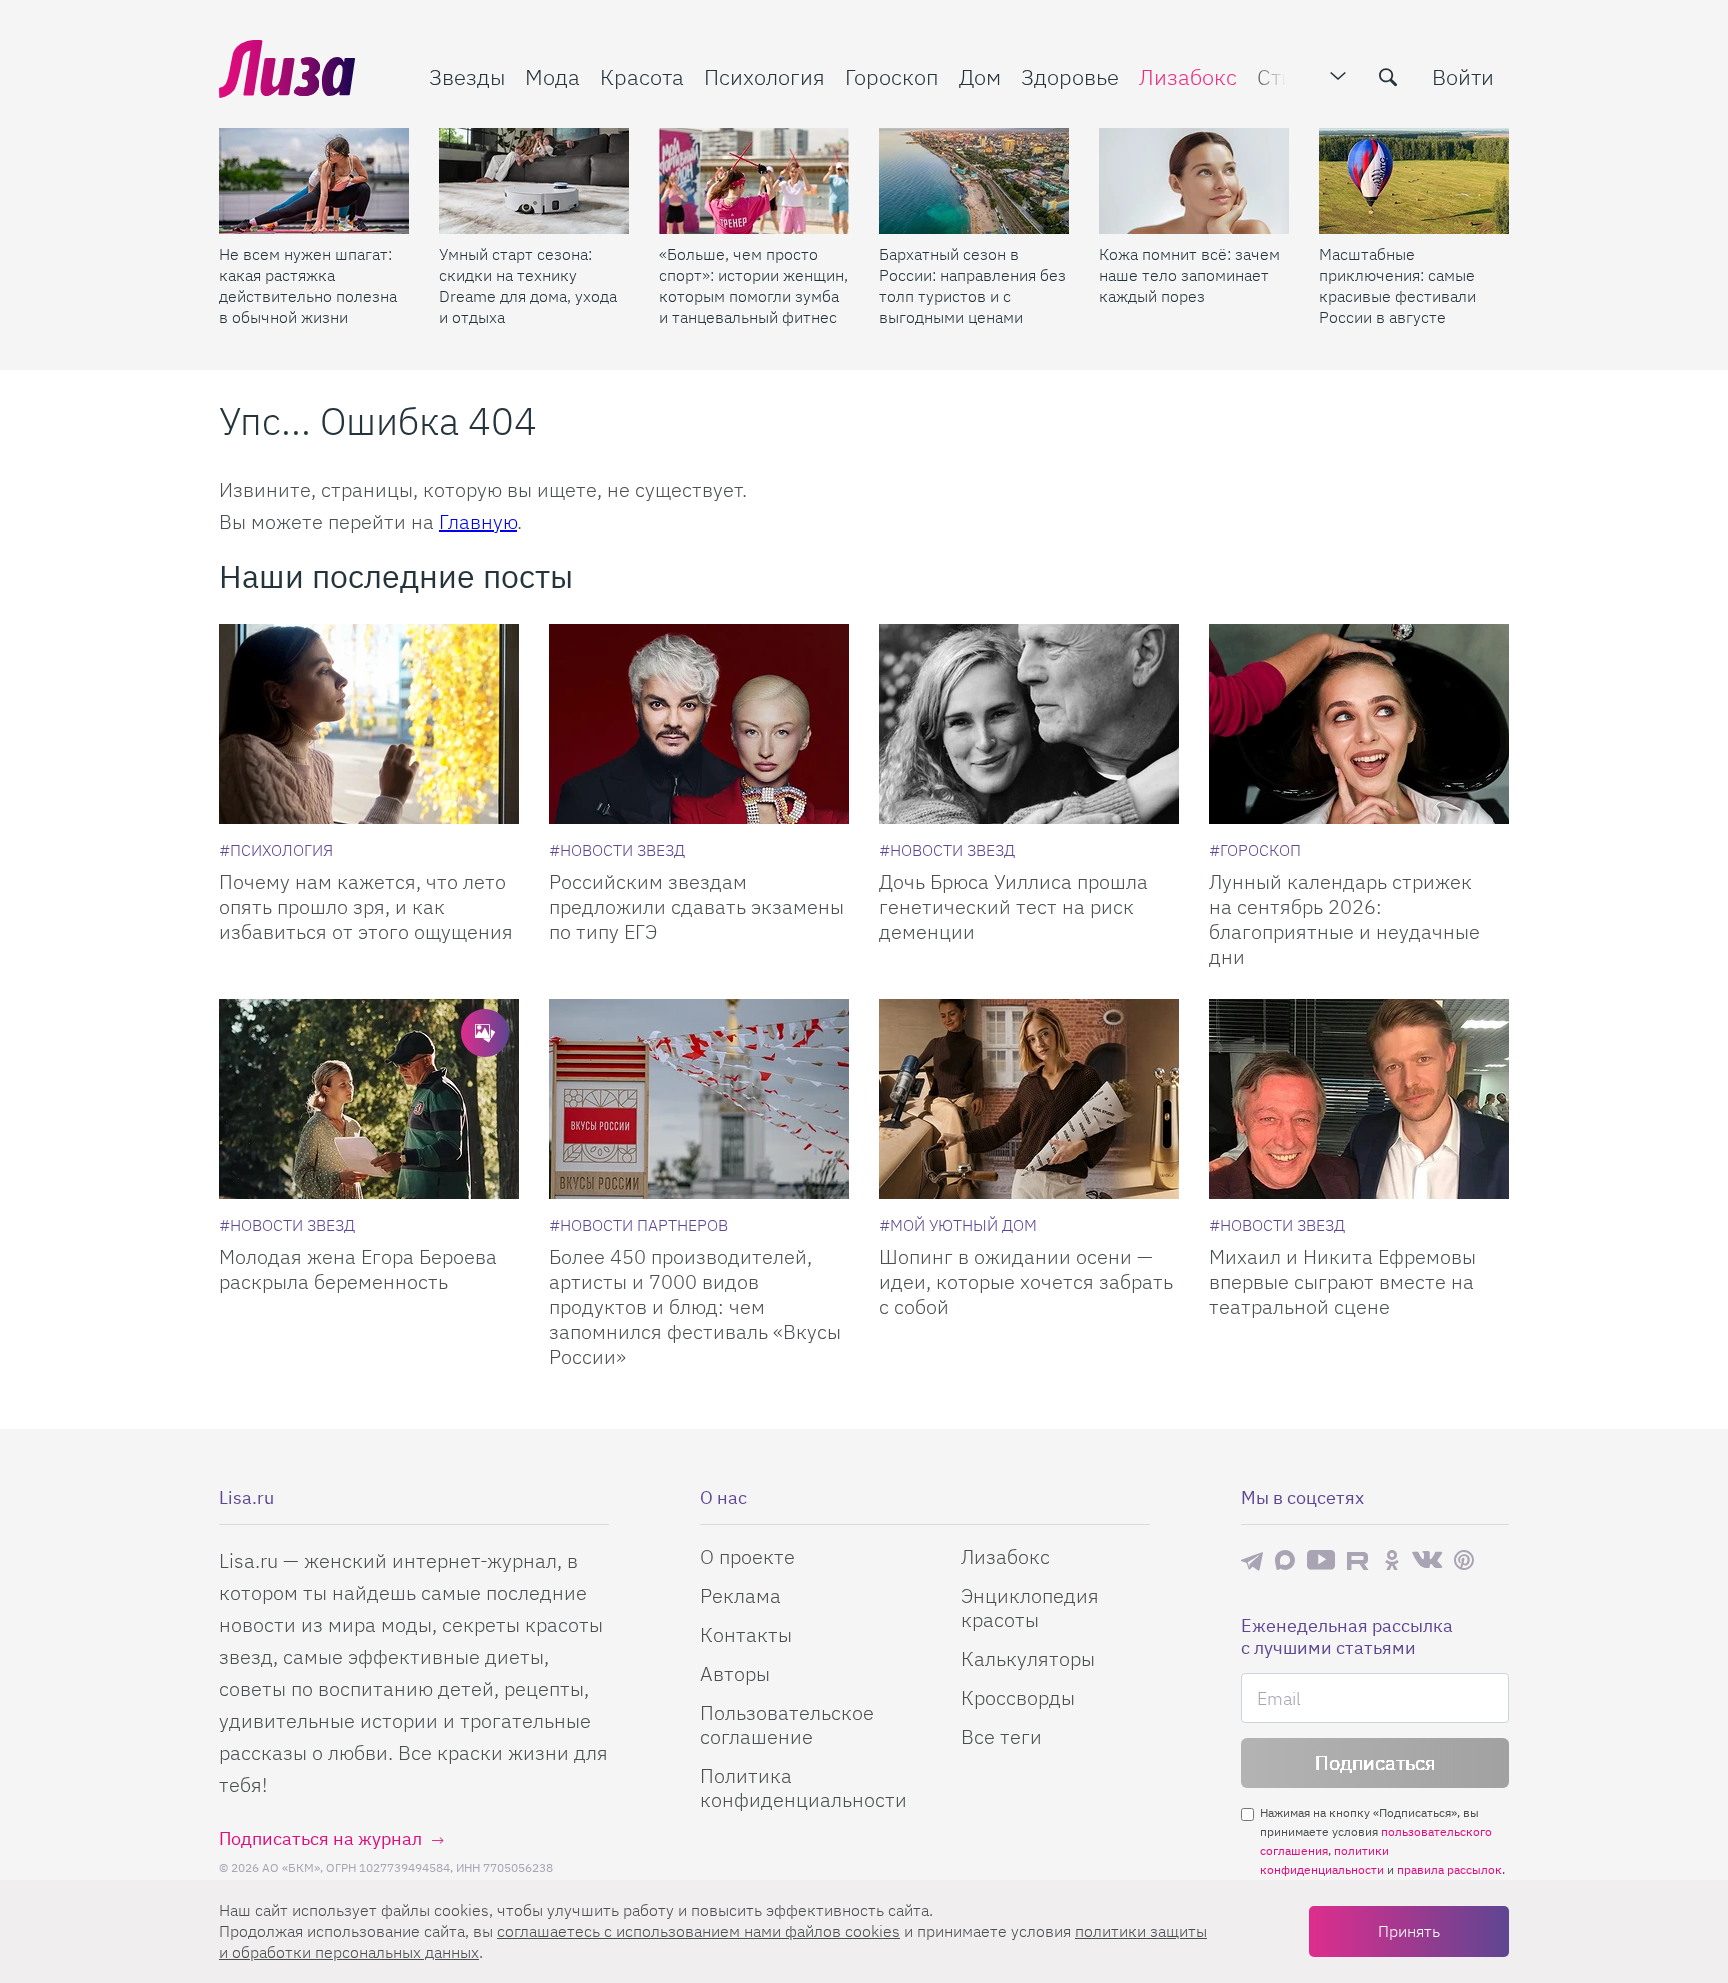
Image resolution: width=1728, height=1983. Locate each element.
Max (1285, 1560)
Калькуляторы (1028, 1658)
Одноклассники (1392, 1560)
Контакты (746, 1634)
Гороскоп (892, 76)
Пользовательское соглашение (787, 1724)
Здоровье (1070, 76)
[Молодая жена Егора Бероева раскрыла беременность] (369, 1099)
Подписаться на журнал (320, 1838)
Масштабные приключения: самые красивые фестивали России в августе (1397, 285)
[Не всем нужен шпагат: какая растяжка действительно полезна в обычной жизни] (314, 181)
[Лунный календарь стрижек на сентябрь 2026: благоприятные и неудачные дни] (1359, 724)
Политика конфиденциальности (803, 1787)
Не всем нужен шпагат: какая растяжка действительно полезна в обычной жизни (308, 285)
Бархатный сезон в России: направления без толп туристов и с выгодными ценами (972, 285)
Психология (764, 76)
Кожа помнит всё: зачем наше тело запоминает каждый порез (1189, 275)
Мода (552, 76)
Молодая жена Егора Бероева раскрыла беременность (358, 1269)
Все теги (1001, 1736)
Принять (1409, 1931)
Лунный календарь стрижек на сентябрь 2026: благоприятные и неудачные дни (1344, 919)
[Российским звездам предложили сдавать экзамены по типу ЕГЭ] (699, 724)
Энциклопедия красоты (1030, 1607)
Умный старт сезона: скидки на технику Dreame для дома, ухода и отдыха (528, 285)
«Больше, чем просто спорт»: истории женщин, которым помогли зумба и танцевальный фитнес (753, 285)
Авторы (735, 1673)
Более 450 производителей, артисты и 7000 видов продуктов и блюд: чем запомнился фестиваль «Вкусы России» (695, 1306)
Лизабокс (1188, 76)
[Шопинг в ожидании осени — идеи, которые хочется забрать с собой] (1029, 1099)
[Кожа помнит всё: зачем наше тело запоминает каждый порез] (1194, 181)
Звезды (467, 76)
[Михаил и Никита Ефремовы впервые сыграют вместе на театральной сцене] (1359, 1099)
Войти (1463, 76)
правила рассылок (1449, 1869)
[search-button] (1388, 77)
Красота (642, 76)
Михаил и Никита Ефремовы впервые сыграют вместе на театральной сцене (1342, 1281)
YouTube (1321, 1560)
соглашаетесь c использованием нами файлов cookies (698, 1931)
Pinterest (1464, 1560)
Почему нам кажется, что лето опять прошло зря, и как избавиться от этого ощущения (366, 906)
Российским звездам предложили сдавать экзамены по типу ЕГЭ (696, 906)
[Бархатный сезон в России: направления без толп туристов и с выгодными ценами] (974, 181)
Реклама (740, 1595)
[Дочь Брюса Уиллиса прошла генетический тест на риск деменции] (1029, 724)
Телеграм (1252, 1560)
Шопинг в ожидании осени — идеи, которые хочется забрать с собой (1026, 1281)
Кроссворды (1018, 1697)
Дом (980, 76)
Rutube (1359, 1560)
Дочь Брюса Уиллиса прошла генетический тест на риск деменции (1013, 906)
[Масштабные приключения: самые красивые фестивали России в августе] (1414, 181)
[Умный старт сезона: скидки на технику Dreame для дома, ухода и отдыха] (534, 181)
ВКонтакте (1427, 1560)
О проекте (747, 1556)
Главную (478, 521)
